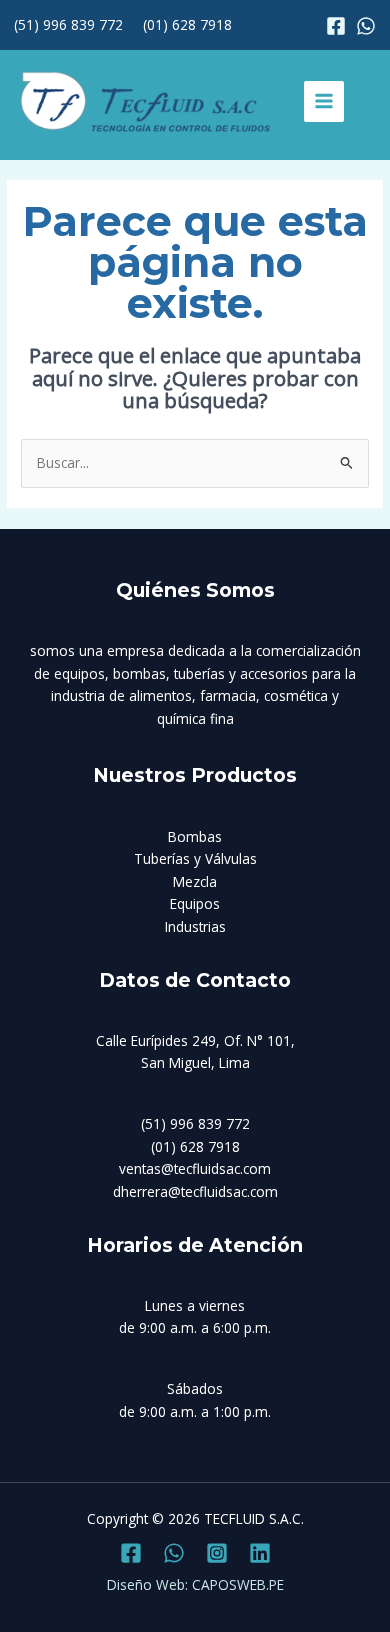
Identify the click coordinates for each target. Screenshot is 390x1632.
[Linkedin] (260, 1553)
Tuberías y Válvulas (195, 858)
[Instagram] (366, 26)
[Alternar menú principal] (324, 101)
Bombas (195, 836)
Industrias (195, 926)
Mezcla (195, 881)
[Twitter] (174, 1553)
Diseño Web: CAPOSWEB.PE (195, 1584)
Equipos (195, 903)
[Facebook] (336, 26)
